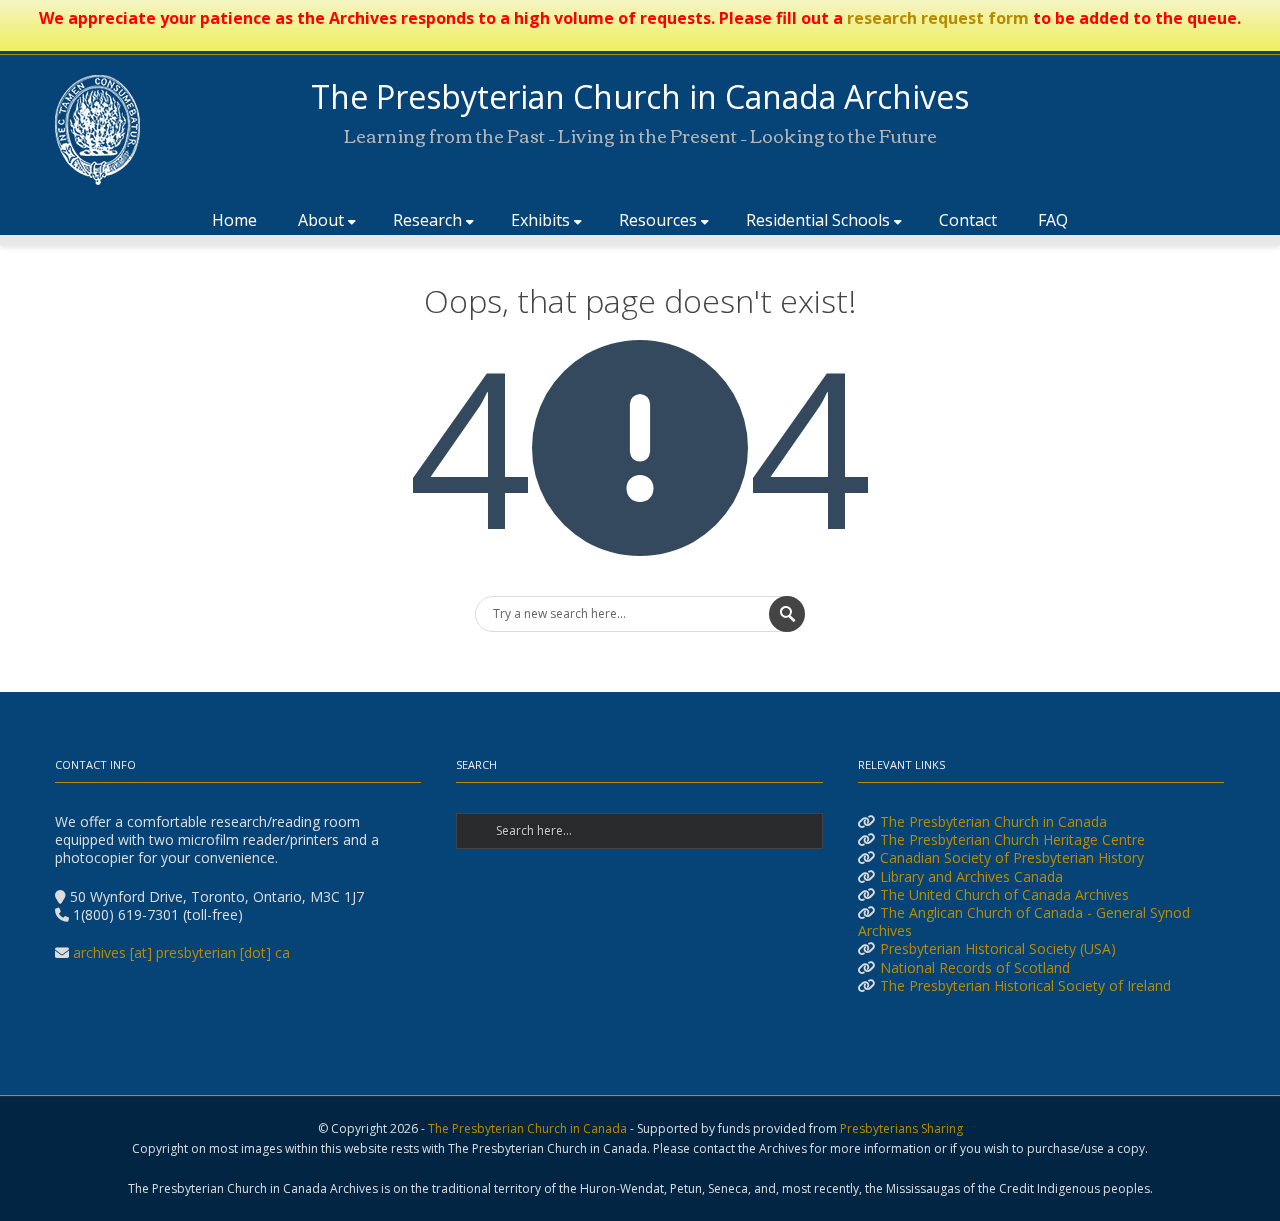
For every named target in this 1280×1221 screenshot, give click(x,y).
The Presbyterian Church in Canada (993, 821)
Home (234, 220)
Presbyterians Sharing (901, 1128)
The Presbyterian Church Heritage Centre (1012, 839)
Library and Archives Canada (971, 876)
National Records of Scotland (975, 967)
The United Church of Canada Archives (1004, 894)
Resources (658, 220)
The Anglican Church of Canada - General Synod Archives (1024, 921)
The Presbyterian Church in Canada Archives (640, 96)
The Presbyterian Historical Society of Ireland (1025, 985)
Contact (968, 220)
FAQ (1053, 220)
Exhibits (540, 220)
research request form (938, 18)
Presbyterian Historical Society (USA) (998, 948)
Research (427, 220)
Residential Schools (818, 220)
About (321, 220)
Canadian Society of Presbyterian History (1012, 857)
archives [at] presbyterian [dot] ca (181, 952)
